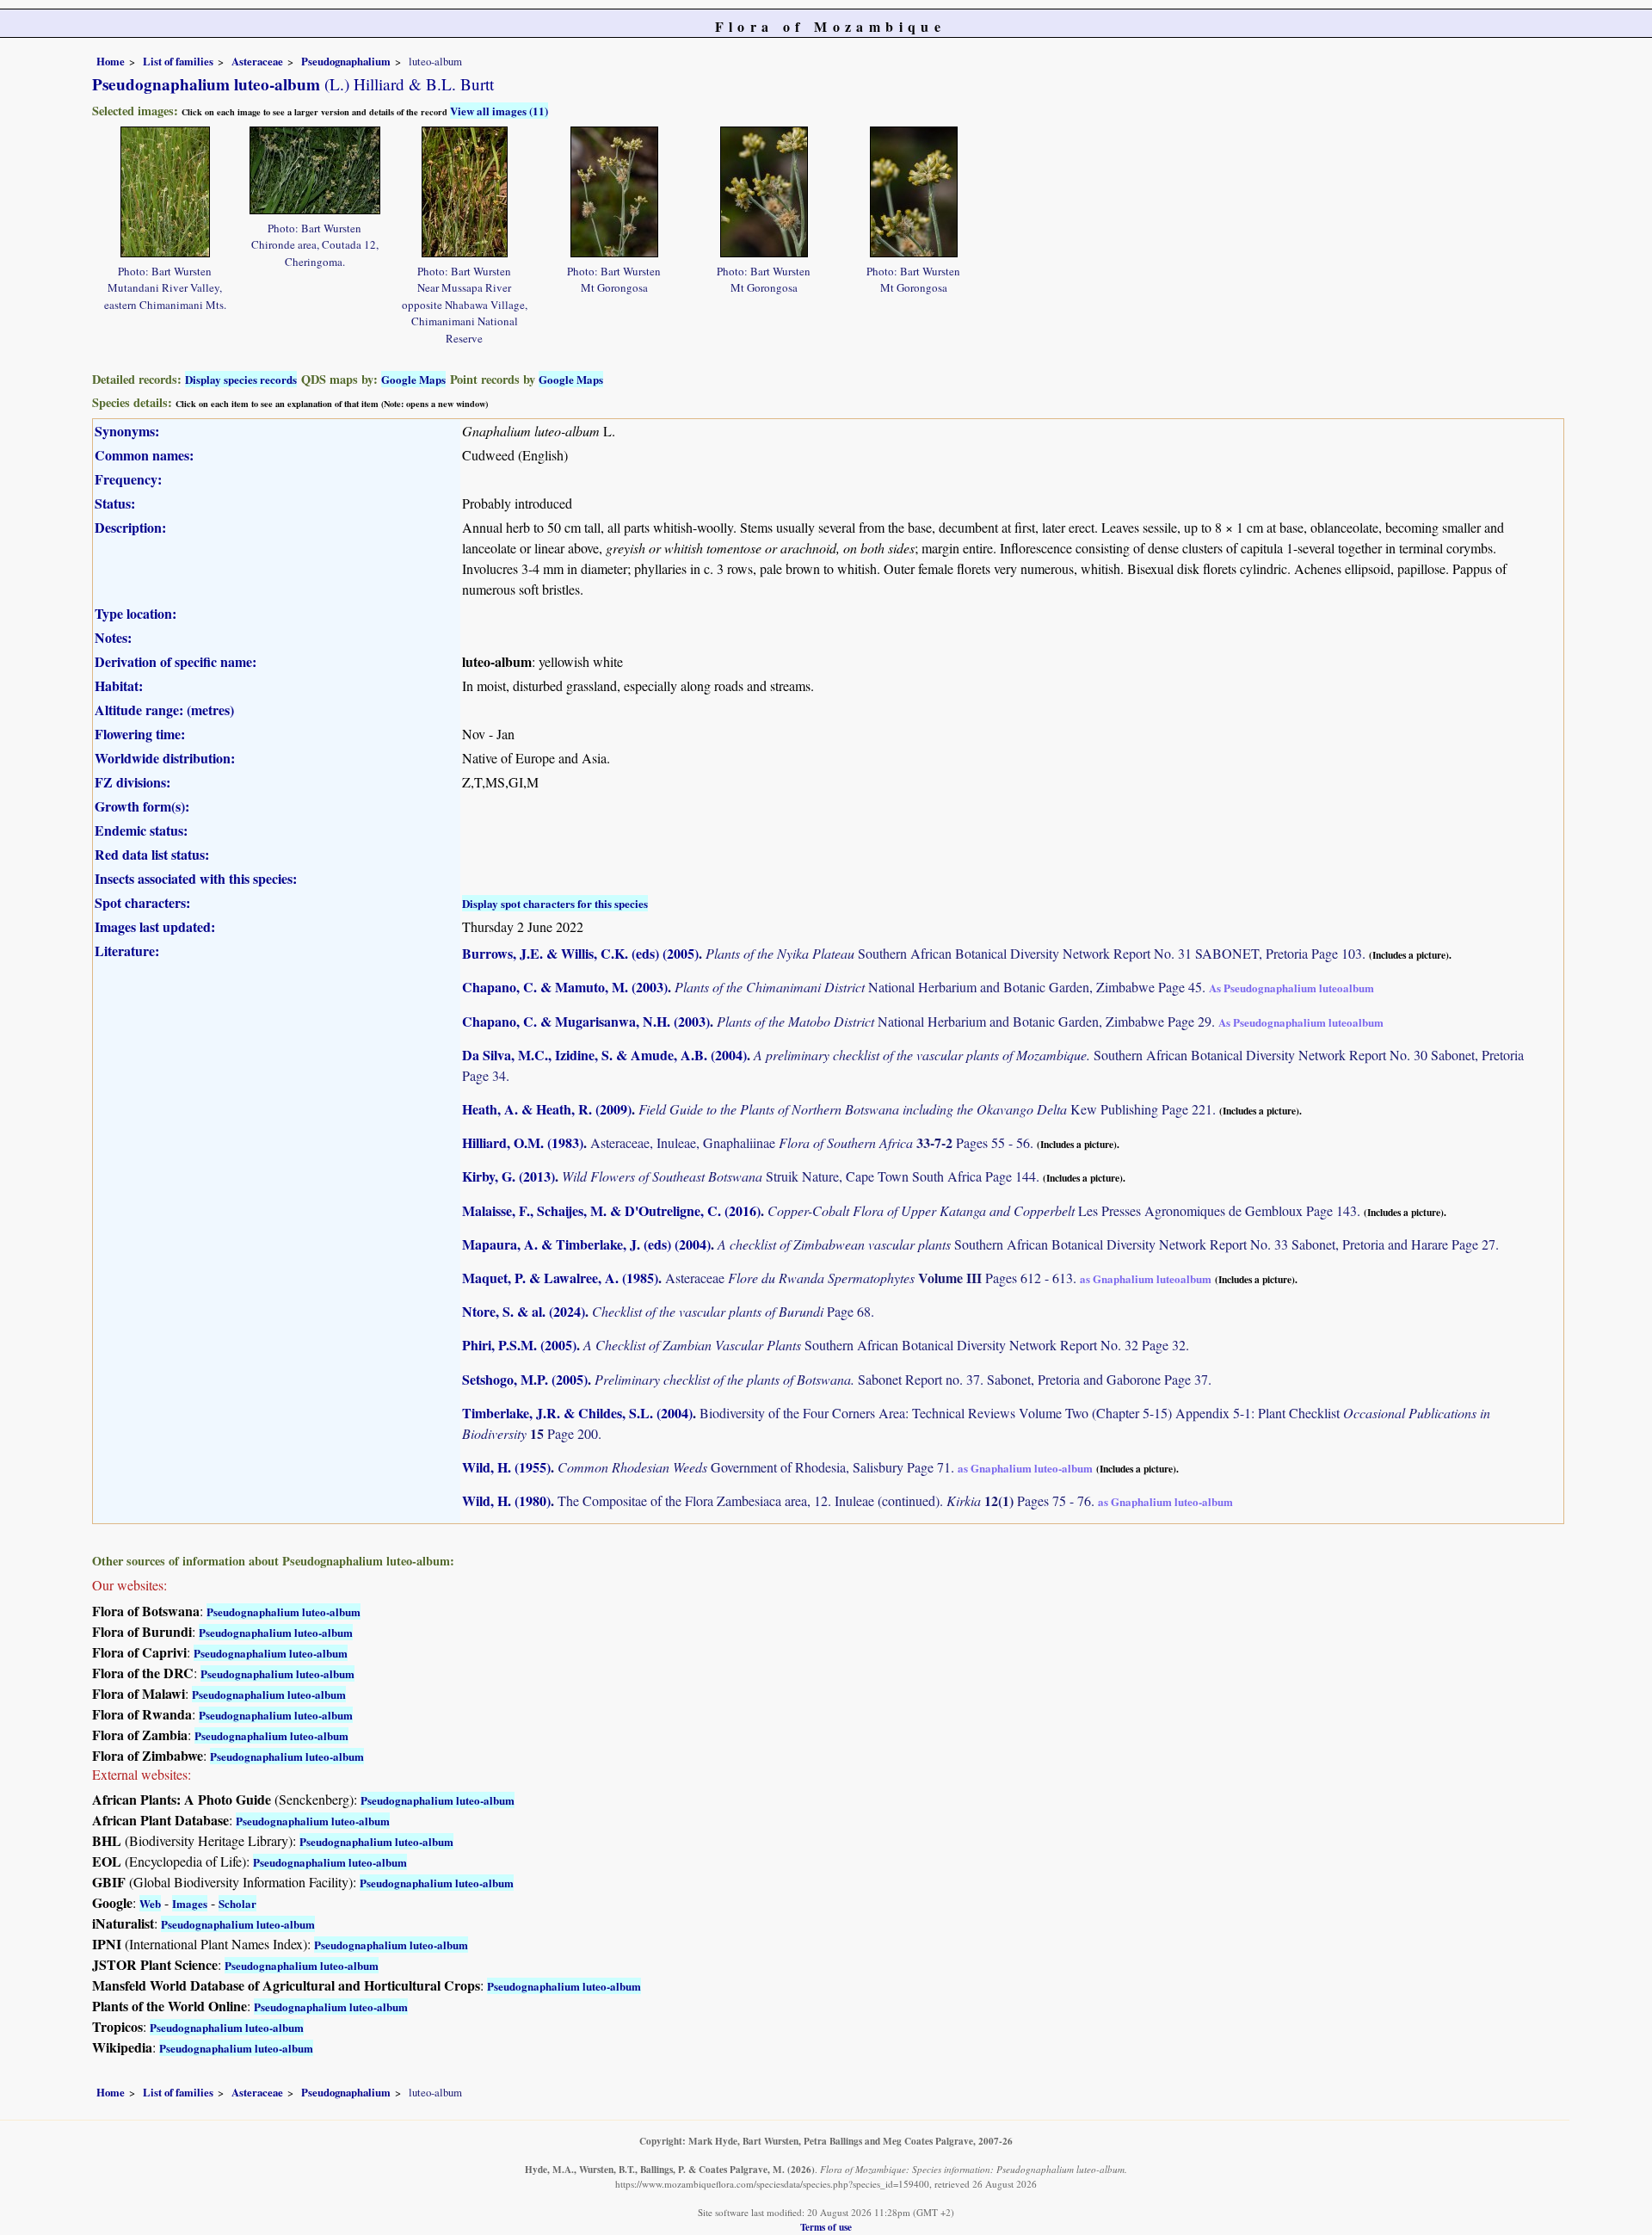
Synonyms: (127, 431)
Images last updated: (155, 926)
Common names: (144, 455)
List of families (178, 61)
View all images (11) (499, 111)
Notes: (113, 637)
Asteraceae (257, 61)
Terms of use (826, 2227)
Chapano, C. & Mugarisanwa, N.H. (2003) (586, 1021)
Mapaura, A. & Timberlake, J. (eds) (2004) (586, 1244)
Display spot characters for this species (555, 903)
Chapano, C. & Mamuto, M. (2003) (565, 987)
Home (111, 61)
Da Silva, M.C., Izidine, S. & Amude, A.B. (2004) (604, 1055)
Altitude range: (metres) (164, 710)
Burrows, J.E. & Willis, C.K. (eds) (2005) (580, 953)
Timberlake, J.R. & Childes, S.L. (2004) (577, 1413)
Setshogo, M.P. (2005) (525, 1379)
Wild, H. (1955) (506, 1467)
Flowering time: (140, 734)
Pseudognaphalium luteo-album (284, 1611)
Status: (115, 503)
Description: (130, 527)
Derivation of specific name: (176, 661)
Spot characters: (142, 902)
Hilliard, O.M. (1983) (523, 1142)
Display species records (241, 379)
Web (150, 1903)
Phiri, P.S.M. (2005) (519, 1345)
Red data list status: (152, 854)
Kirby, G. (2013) (509, 1176)
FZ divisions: (133, 782)
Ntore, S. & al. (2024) (524, 1311)
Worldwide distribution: (165, 758)
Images (190, 1903)
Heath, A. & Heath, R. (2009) (547, 1109)
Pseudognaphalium (346, 61)
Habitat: (119, 685)
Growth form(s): (142, 806)
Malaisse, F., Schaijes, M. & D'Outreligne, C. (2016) (611, 1210)
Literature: (127, 951)
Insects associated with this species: (196, 878)
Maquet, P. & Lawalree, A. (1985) (560, 1278)
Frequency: (128, 479)
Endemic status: (141, 830)
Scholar (237, 1903)
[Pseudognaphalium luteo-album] (165, 190)
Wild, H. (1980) (506, 1500)
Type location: (136, 613)
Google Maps (413, 379)
